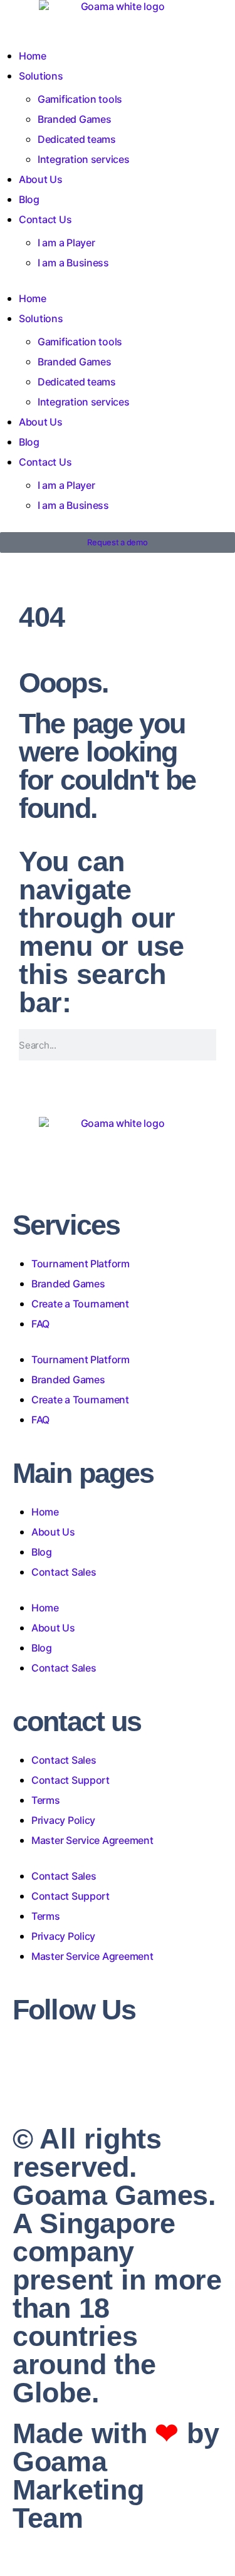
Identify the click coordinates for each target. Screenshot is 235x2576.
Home (33, 56)
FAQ (40, 1324)
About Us (41, 179)
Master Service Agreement (92, 1840)
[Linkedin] (43, 2042)
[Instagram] (31, 2042)
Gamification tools (80, 99)
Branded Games (75, 119)
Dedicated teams (77, 139)
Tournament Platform (81, 1264)
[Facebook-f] (18, 2042)
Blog (29, 199)
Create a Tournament (80, 1304)
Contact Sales (64, 1572)
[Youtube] (56, 2042)
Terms (46, 1800)
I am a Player (66, 243)
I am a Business (73, 263)
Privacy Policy (63, 1820)
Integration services (84, 159)
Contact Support (70, 1780)
